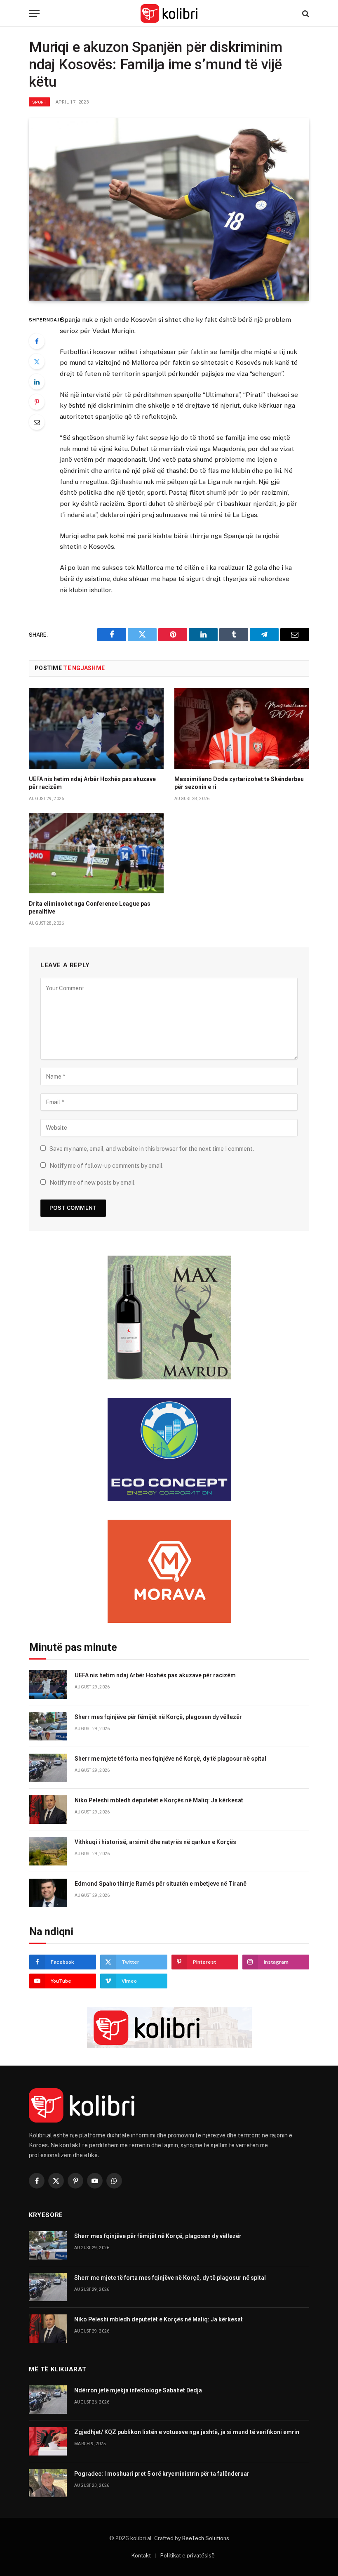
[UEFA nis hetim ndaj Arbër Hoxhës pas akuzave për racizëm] (96, 728)
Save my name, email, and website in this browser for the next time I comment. (152, 1149)
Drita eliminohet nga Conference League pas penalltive (90, 908)
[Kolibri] (169, 13)
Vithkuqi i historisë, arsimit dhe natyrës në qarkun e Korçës (155, 1842)
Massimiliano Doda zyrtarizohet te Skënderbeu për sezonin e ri (239, 783)
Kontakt (141, 2556)
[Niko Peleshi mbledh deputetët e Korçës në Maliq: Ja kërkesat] (48, 1810)
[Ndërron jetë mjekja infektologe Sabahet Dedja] (48, 2400)
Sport (39, 102)
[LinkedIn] (37, 382)
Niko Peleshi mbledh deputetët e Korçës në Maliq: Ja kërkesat (159, 1800)
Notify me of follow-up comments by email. (107, 1166)
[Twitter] (37, 361)
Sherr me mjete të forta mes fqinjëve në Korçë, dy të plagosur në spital (170, 1759)
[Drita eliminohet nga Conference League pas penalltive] (96, 853)
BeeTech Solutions (206, 2538)
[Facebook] (37, 341)
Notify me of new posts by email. (93, 1183)
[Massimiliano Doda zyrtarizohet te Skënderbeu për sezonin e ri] (242, 728)
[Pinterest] (37, 402)
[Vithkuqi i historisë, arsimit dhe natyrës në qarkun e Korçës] (48, 1851)
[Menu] (34, 13)
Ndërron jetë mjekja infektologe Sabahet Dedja (138, 2390)
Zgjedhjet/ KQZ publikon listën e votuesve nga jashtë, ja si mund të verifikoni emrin (187, 2432)
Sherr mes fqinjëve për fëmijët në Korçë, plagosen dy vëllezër (158, 1717)
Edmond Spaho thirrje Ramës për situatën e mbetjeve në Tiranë (161, 1884)
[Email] (37, 422)
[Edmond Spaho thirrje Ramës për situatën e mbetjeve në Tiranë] (48, 1893)
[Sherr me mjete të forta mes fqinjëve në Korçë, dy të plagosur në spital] (48, 1768)
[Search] (305, 13)
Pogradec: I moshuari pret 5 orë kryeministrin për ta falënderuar (162, 2474)
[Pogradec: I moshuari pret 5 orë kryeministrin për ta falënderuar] (48, 2483)
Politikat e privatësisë (188, 2556)
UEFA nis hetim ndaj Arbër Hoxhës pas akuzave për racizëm (92, 783)
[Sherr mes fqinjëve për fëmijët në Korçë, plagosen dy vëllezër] (48, 1726)
